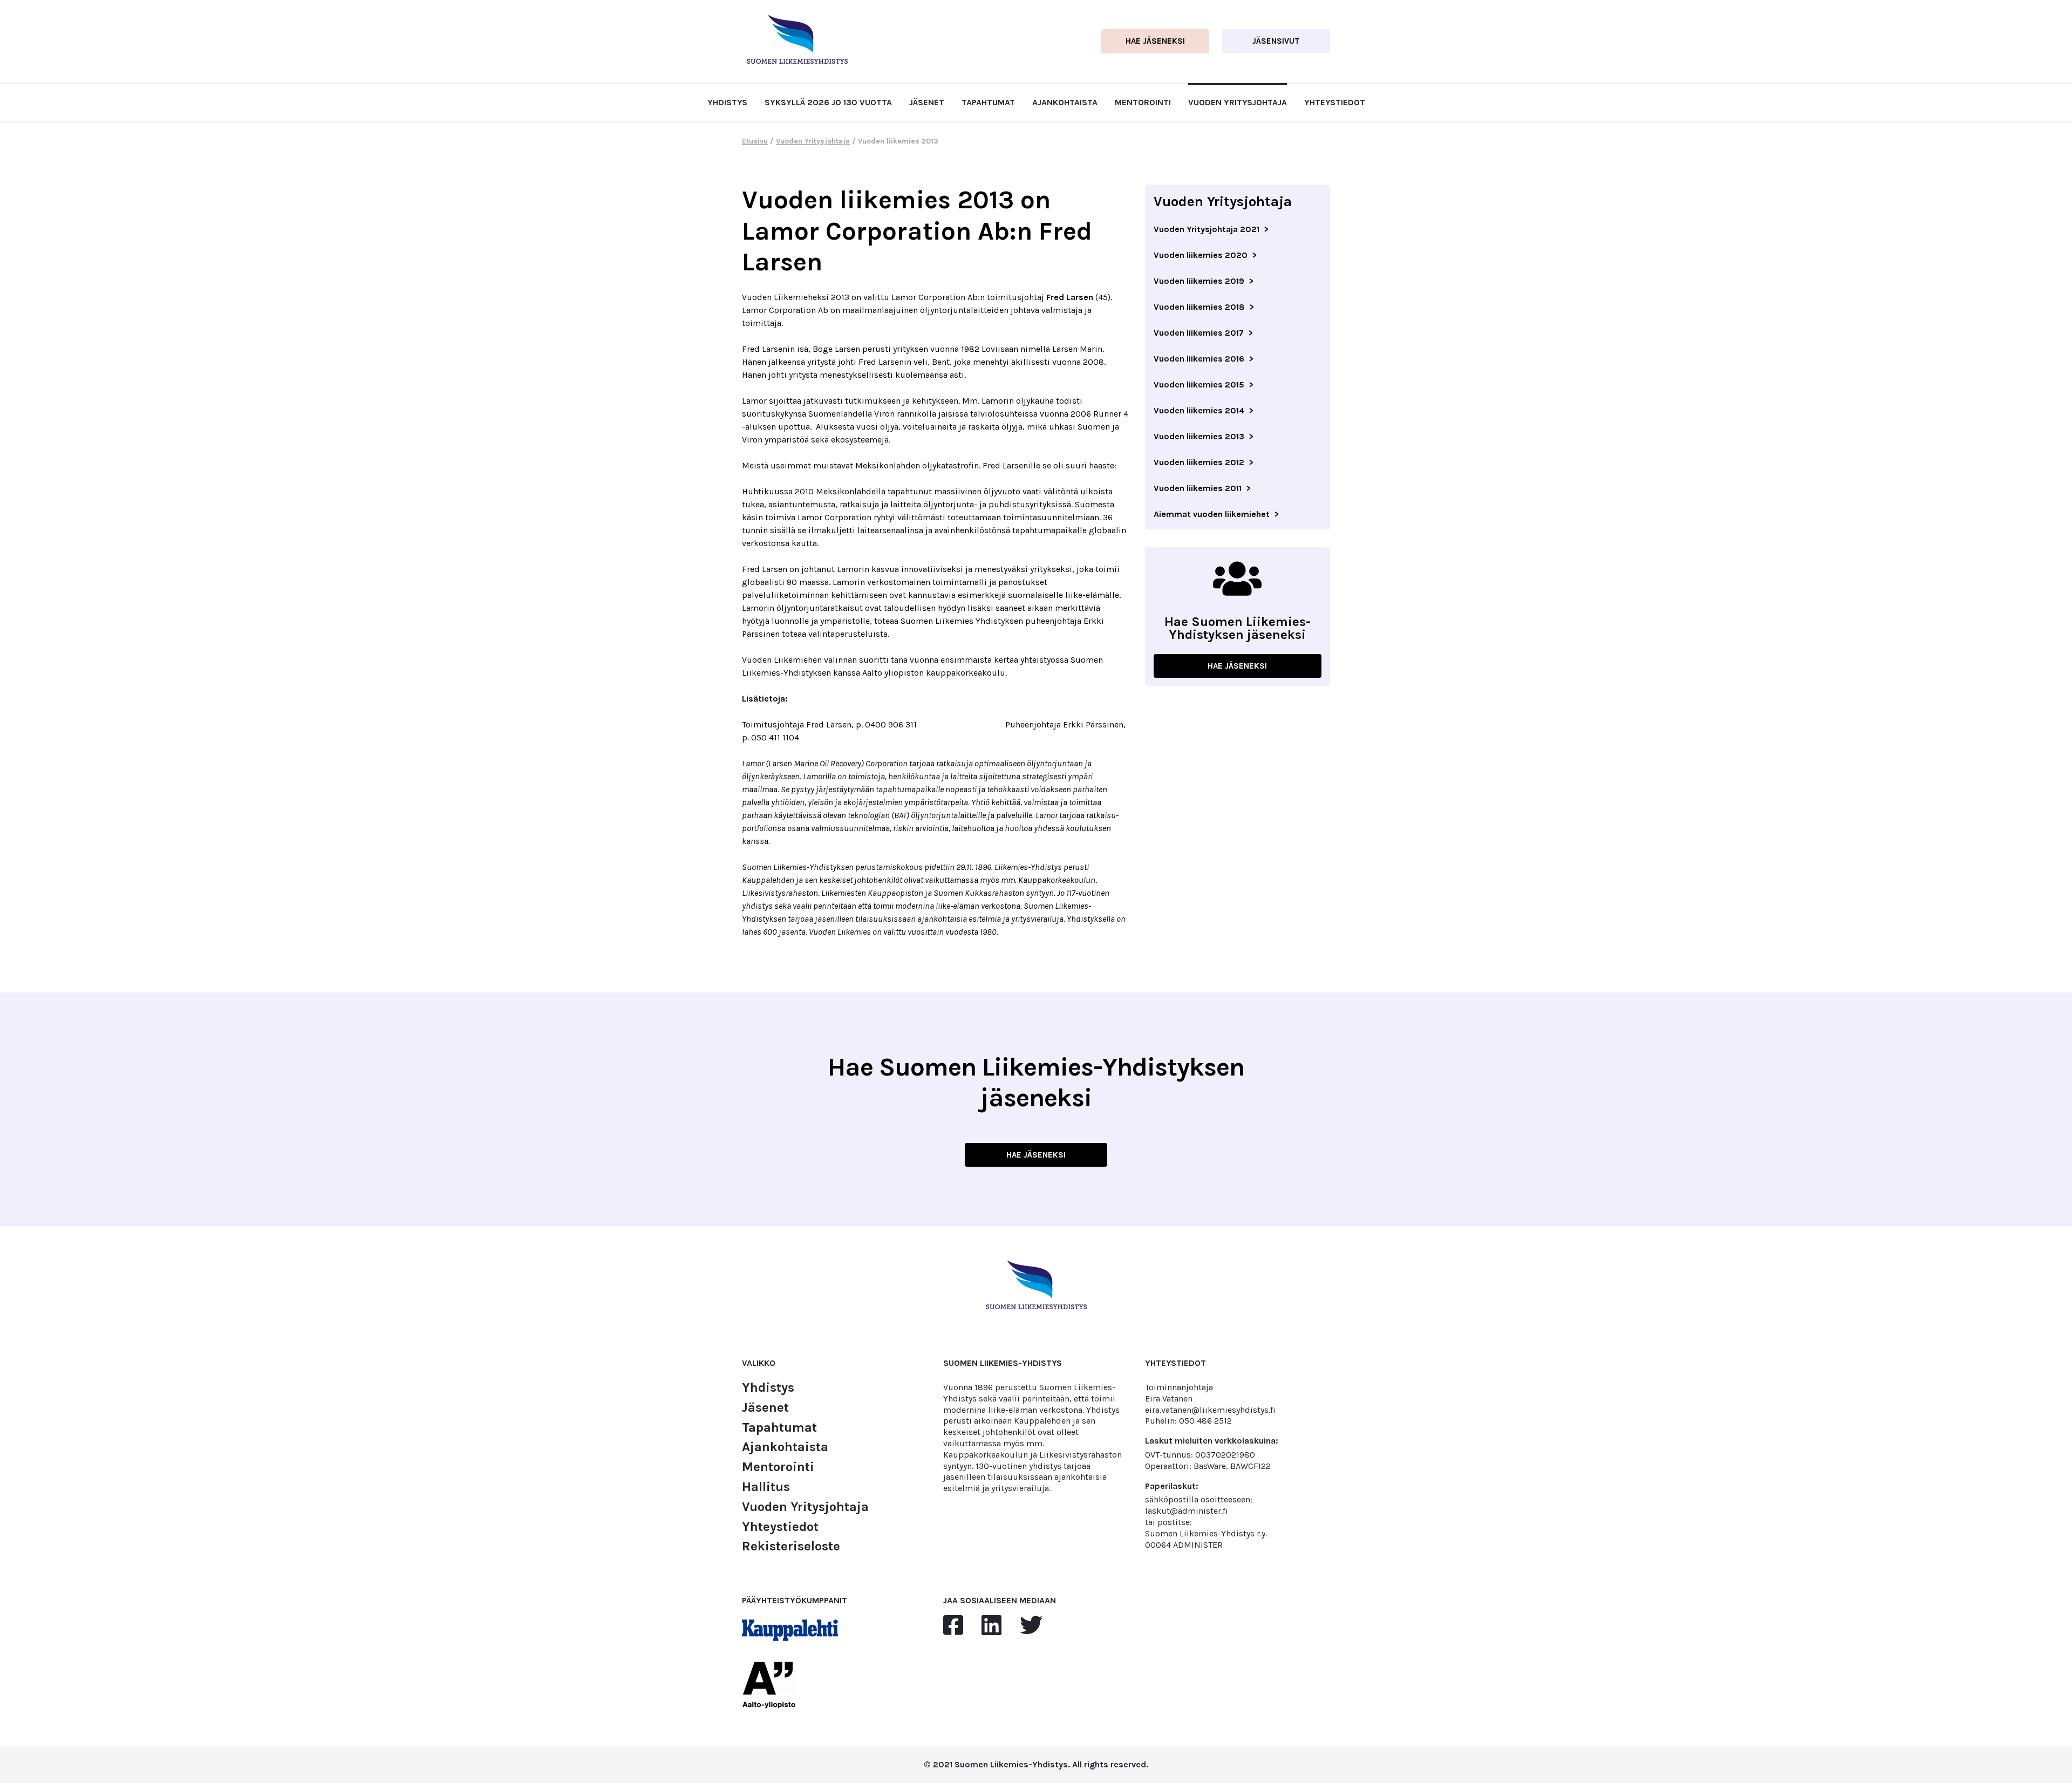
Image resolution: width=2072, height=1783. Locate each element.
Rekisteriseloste (791, 1546)
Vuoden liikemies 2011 (1198, 488)
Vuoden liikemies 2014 (1199, 410)
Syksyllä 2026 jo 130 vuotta (828, 102)
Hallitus (766, 1487)
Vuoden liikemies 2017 (1199, 333)
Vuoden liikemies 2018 (1199, 307)
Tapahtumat (988, 102)
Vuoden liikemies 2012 (1199, 462)
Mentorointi (1143, 102)
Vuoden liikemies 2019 (1199, 281)
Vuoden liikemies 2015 (1199, 384)
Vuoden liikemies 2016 (1199, 359)
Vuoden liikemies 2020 (1201, 255)
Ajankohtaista (1065, 102)
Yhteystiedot (1335, 102)
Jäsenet (927, 102)
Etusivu (755, 141)
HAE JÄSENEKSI (1237, 666)
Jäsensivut (1276, 41)
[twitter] (1031, 1626)
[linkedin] (991, 1626)
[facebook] (953, 1626)
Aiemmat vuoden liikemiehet (1212, 514)
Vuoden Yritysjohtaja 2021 (1207, 229)
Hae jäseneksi (1155, 41)
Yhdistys (727, 102)
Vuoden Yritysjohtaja (1238, 102)
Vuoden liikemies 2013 (1199, 436)
